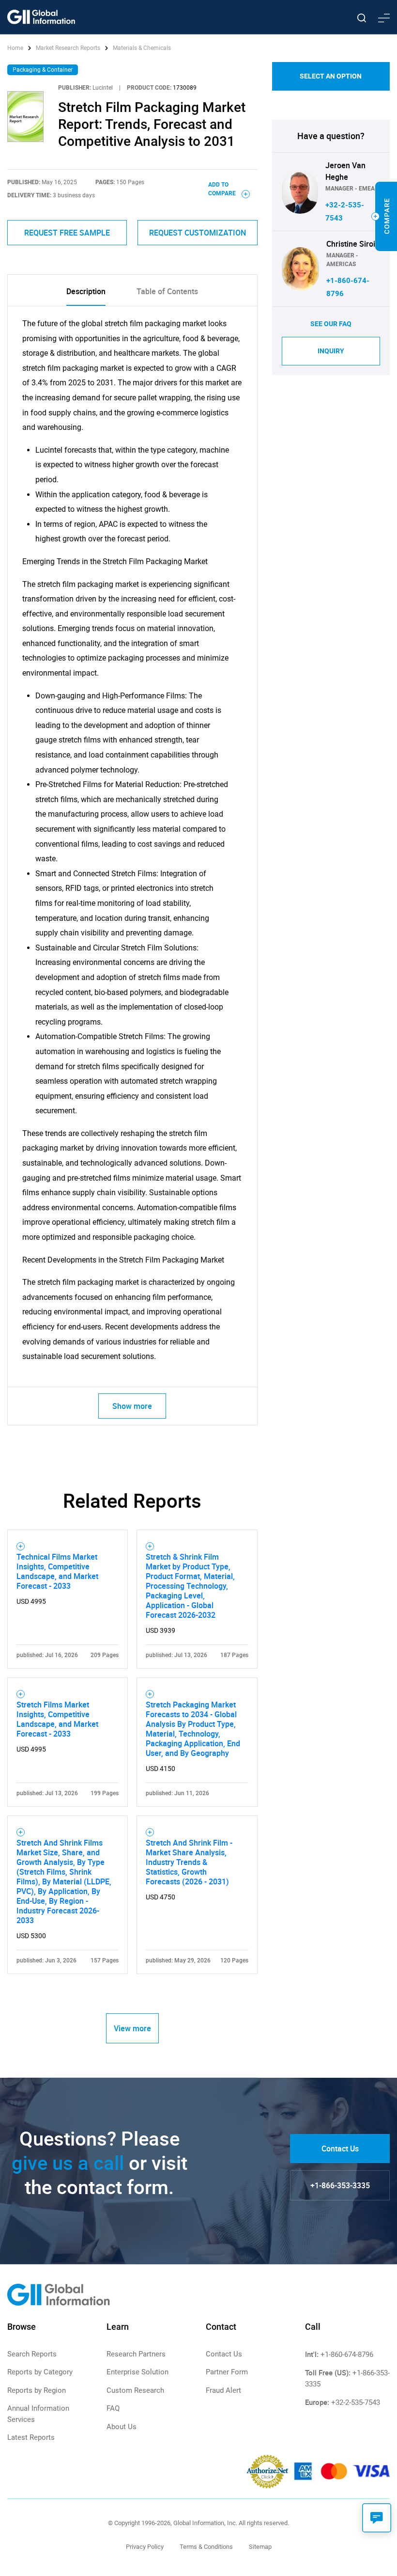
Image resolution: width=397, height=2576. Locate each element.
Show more (132, 1406)
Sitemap (260, 2547)
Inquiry (331, 351)
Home (16, 48)
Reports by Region (37, 2390)
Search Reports (32, 2354)
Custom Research (135, 2390)
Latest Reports (31, 2437)
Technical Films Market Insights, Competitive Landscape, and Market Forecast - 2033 (57, 1571)
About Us (122, 2427)
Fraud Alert (223, 2390)
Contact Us (340, 2149)
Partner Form (227, 2372)
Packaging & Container (43, 70)
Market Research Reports (68, 48)
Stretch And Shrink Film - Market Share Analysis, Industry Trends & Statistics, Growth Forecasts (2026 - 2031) (189, 1862)
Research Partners (136, 2354)
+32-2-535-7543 (356, 2402)
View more (132, 2028)
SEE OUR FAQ (331, 324)
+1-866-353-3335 (340, 2185)
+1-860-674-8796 (347, 2355)
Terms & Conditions (206, 2547)
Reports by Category (40, 2372)
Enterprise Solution (137, 2372)
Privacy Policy (145, 2547)
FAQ (113, 2408)
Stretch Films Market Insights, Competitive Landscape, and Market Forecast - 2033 (57, 1719)
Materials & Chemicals (142, 48)
